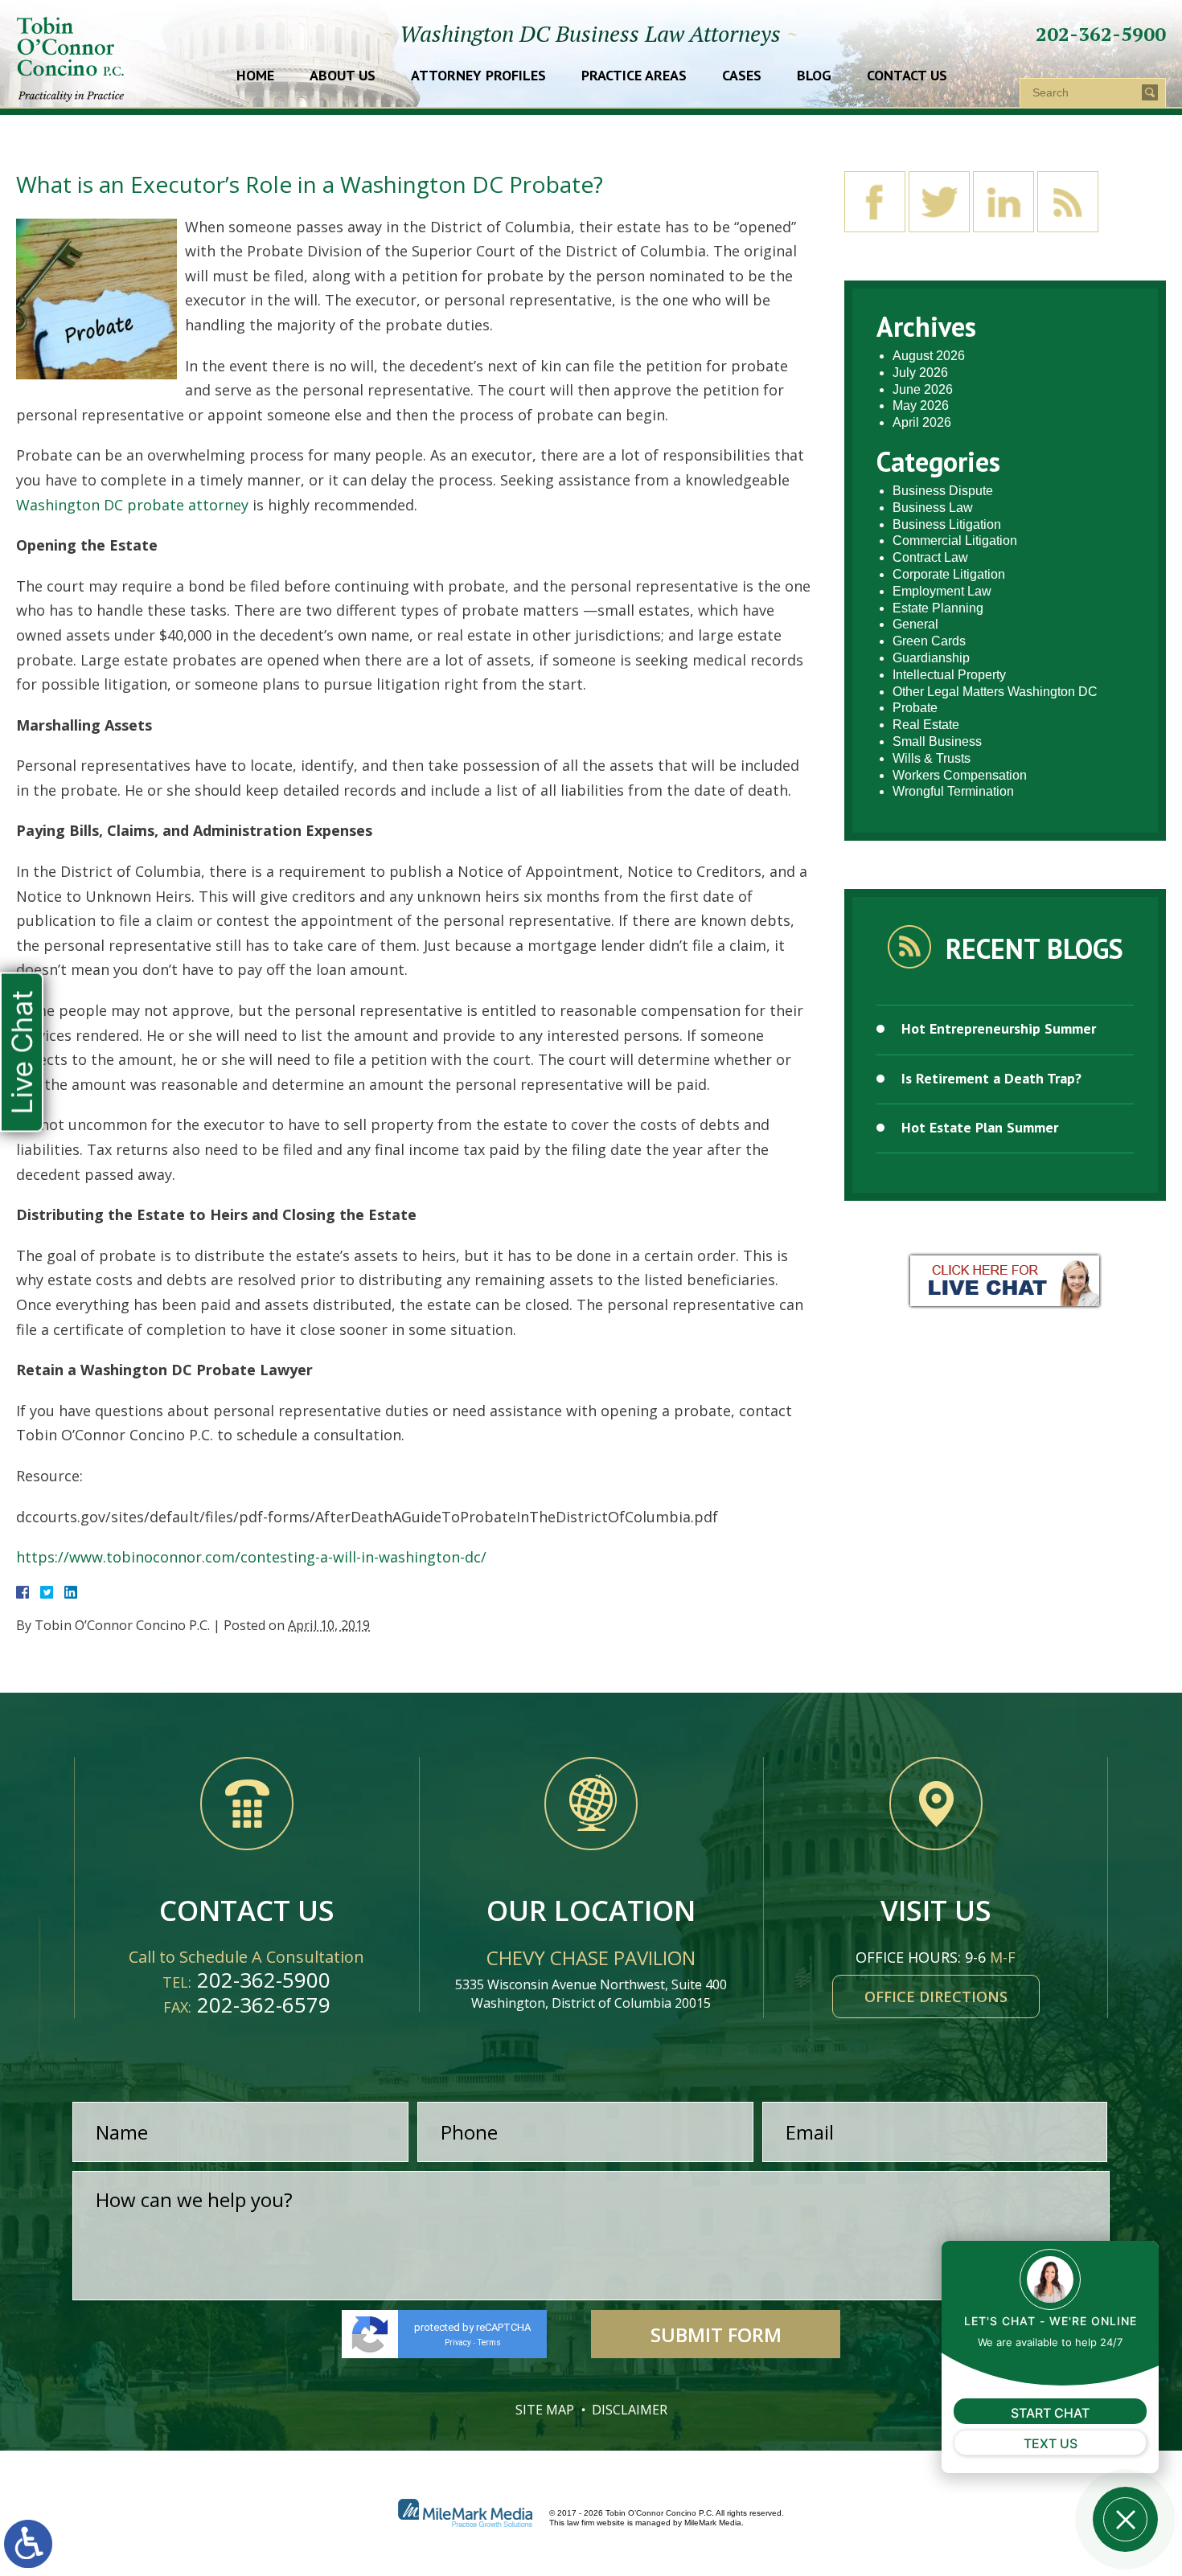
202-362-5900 (1101, 34)
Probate (915, 708)
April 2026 (922, 422)
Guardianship (931, 658)
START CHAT (1050, 2413)
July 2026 (920, 373)
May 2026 (921, 405)
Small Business (937, 741)
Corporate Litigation (949, 574)
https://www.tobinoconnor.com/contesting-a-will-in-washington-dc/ (251, 1557)
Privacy (458, 2343)
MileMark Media (713, 2523)
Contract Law (930, 557)
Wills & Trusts (932, 758)
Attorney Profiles (478, 76)
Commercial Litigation (955, 541)
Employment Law (942, 591)
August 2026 (929, 356)
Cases (742, 76)
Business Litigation (947, 524)
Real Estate (926, 725)
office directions (936, 1997)
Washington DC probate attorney (132, 505)
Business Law (933, 508)
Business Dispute (943, 491)
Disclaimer (630, 2410)
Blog (814, 76)
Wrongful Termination (953, 791)
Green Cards (929, 641)
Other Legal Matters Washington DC (995, 692)
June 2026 (923, 389)
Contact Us (907, 76)
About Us (343, 76)
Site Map (545, 2410)
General (915, 624)
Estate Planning (938, 608)
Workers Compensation (960, 775)
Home (255, 76)
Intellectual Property (949, 675)
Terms (489, 2343)
